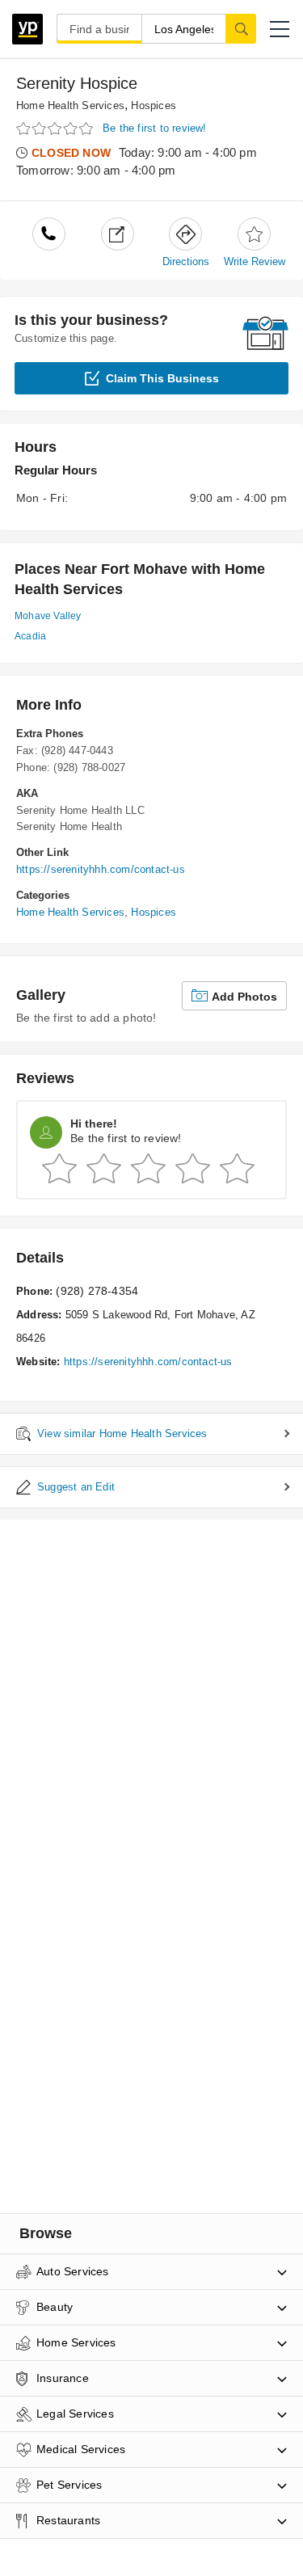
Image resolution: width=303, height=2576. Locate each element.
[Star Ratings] (57, 129)
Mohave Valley (48, 616)
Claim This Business (162, 378)
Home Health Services (70, 105)
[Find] (241, 28)
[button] (280, 29)
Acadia (30, 636)
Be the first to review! (155, 128)
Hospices (154, 105)
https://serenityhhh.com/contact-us (101, 869)
